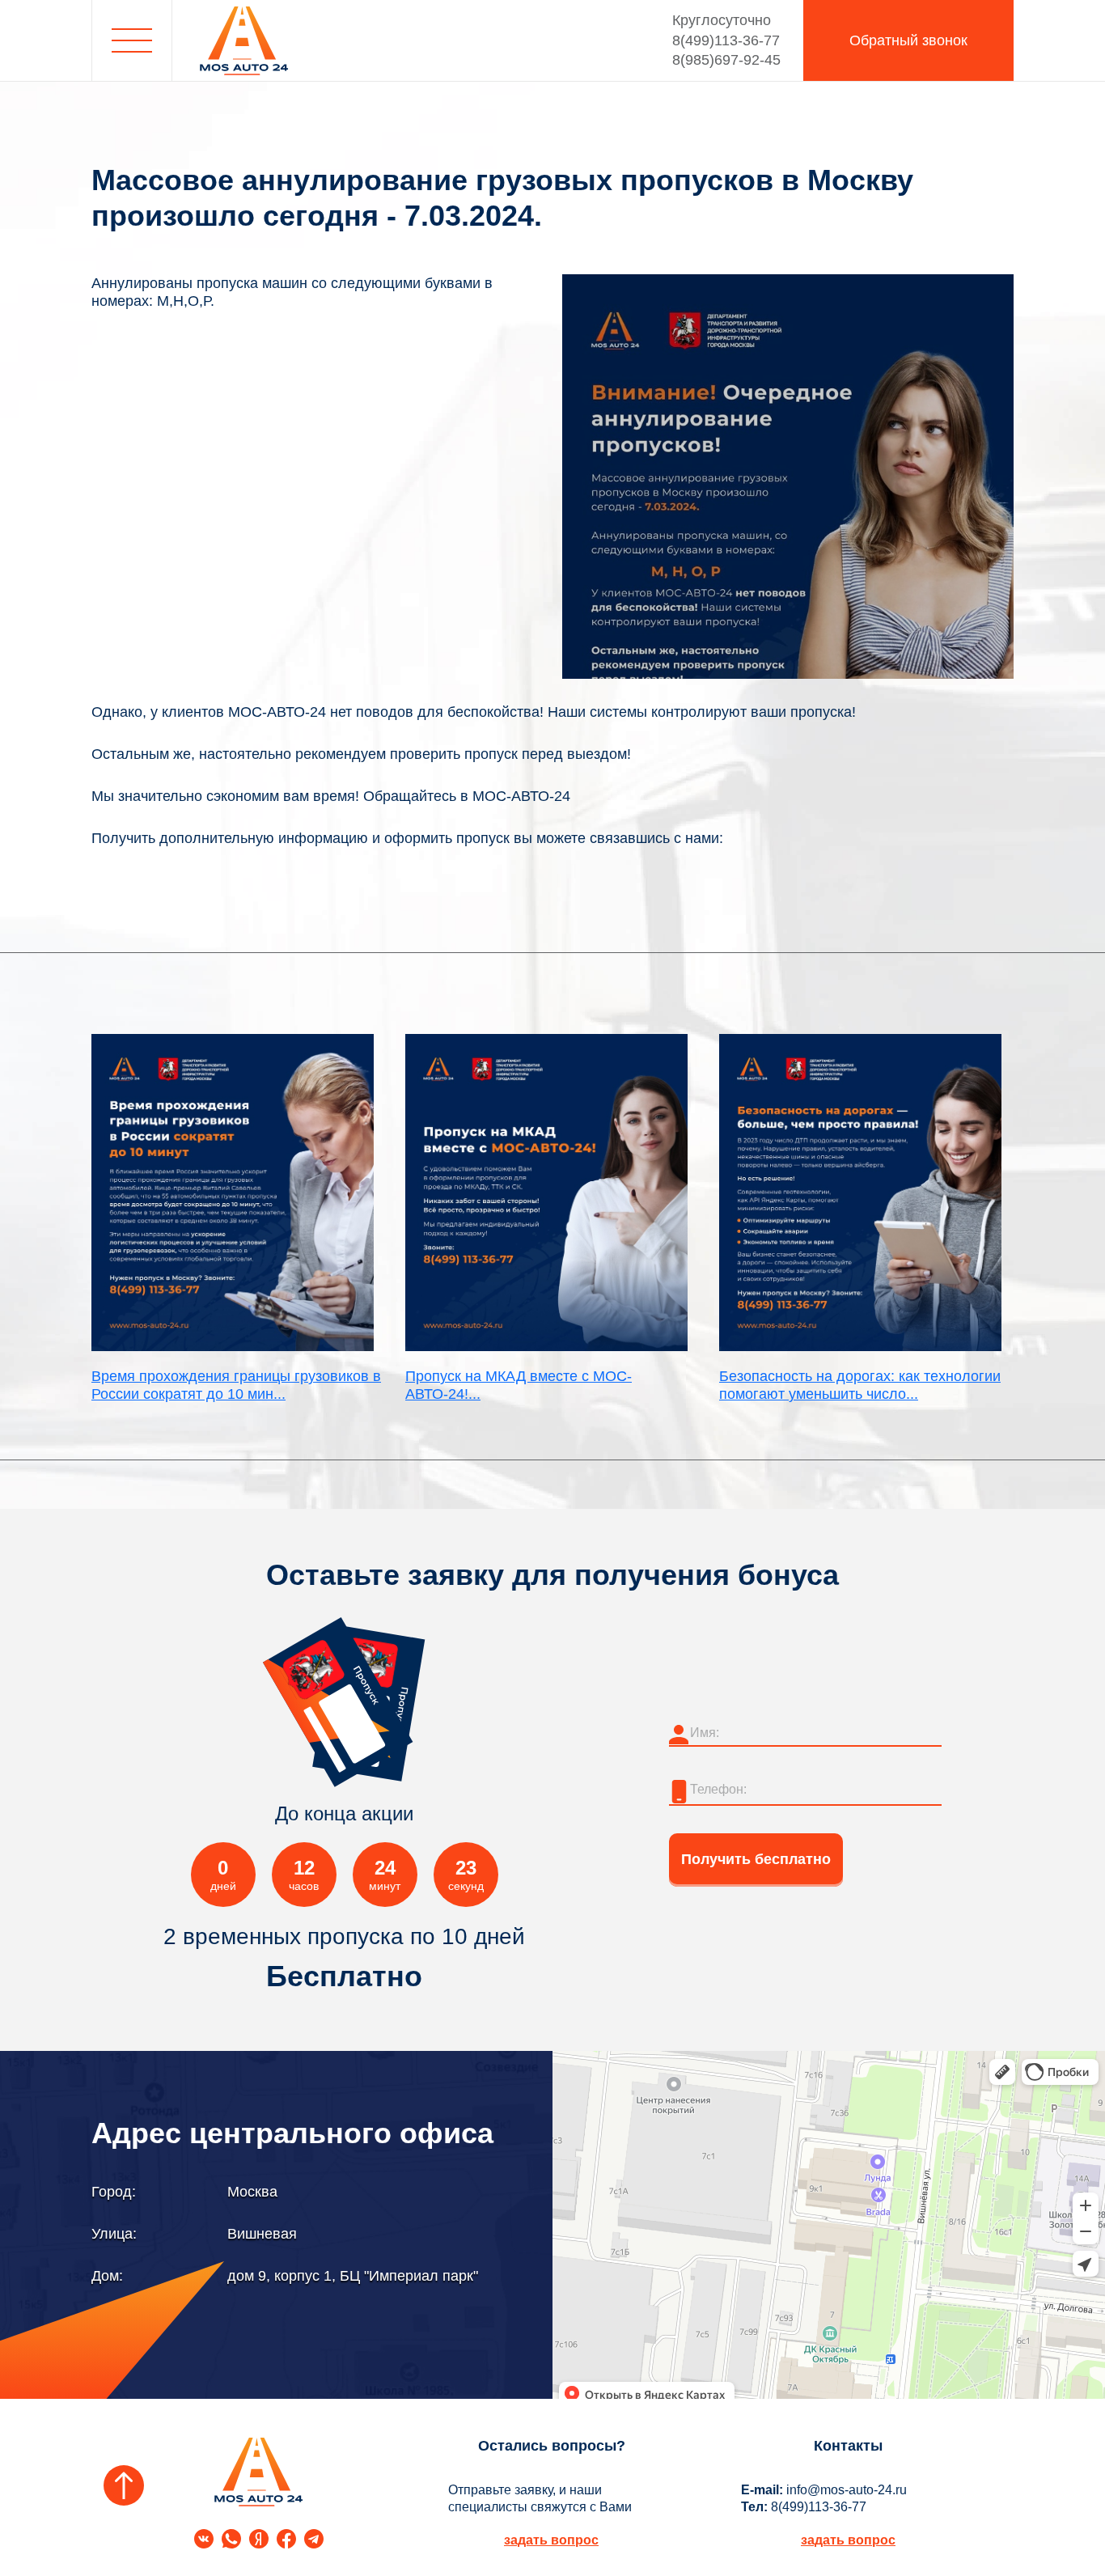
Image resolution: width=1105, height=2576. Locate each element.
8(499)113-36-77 (726, 30)
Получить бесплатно (756, 1859)
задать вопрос (551, 2540)
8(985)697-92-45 (726, 60)
